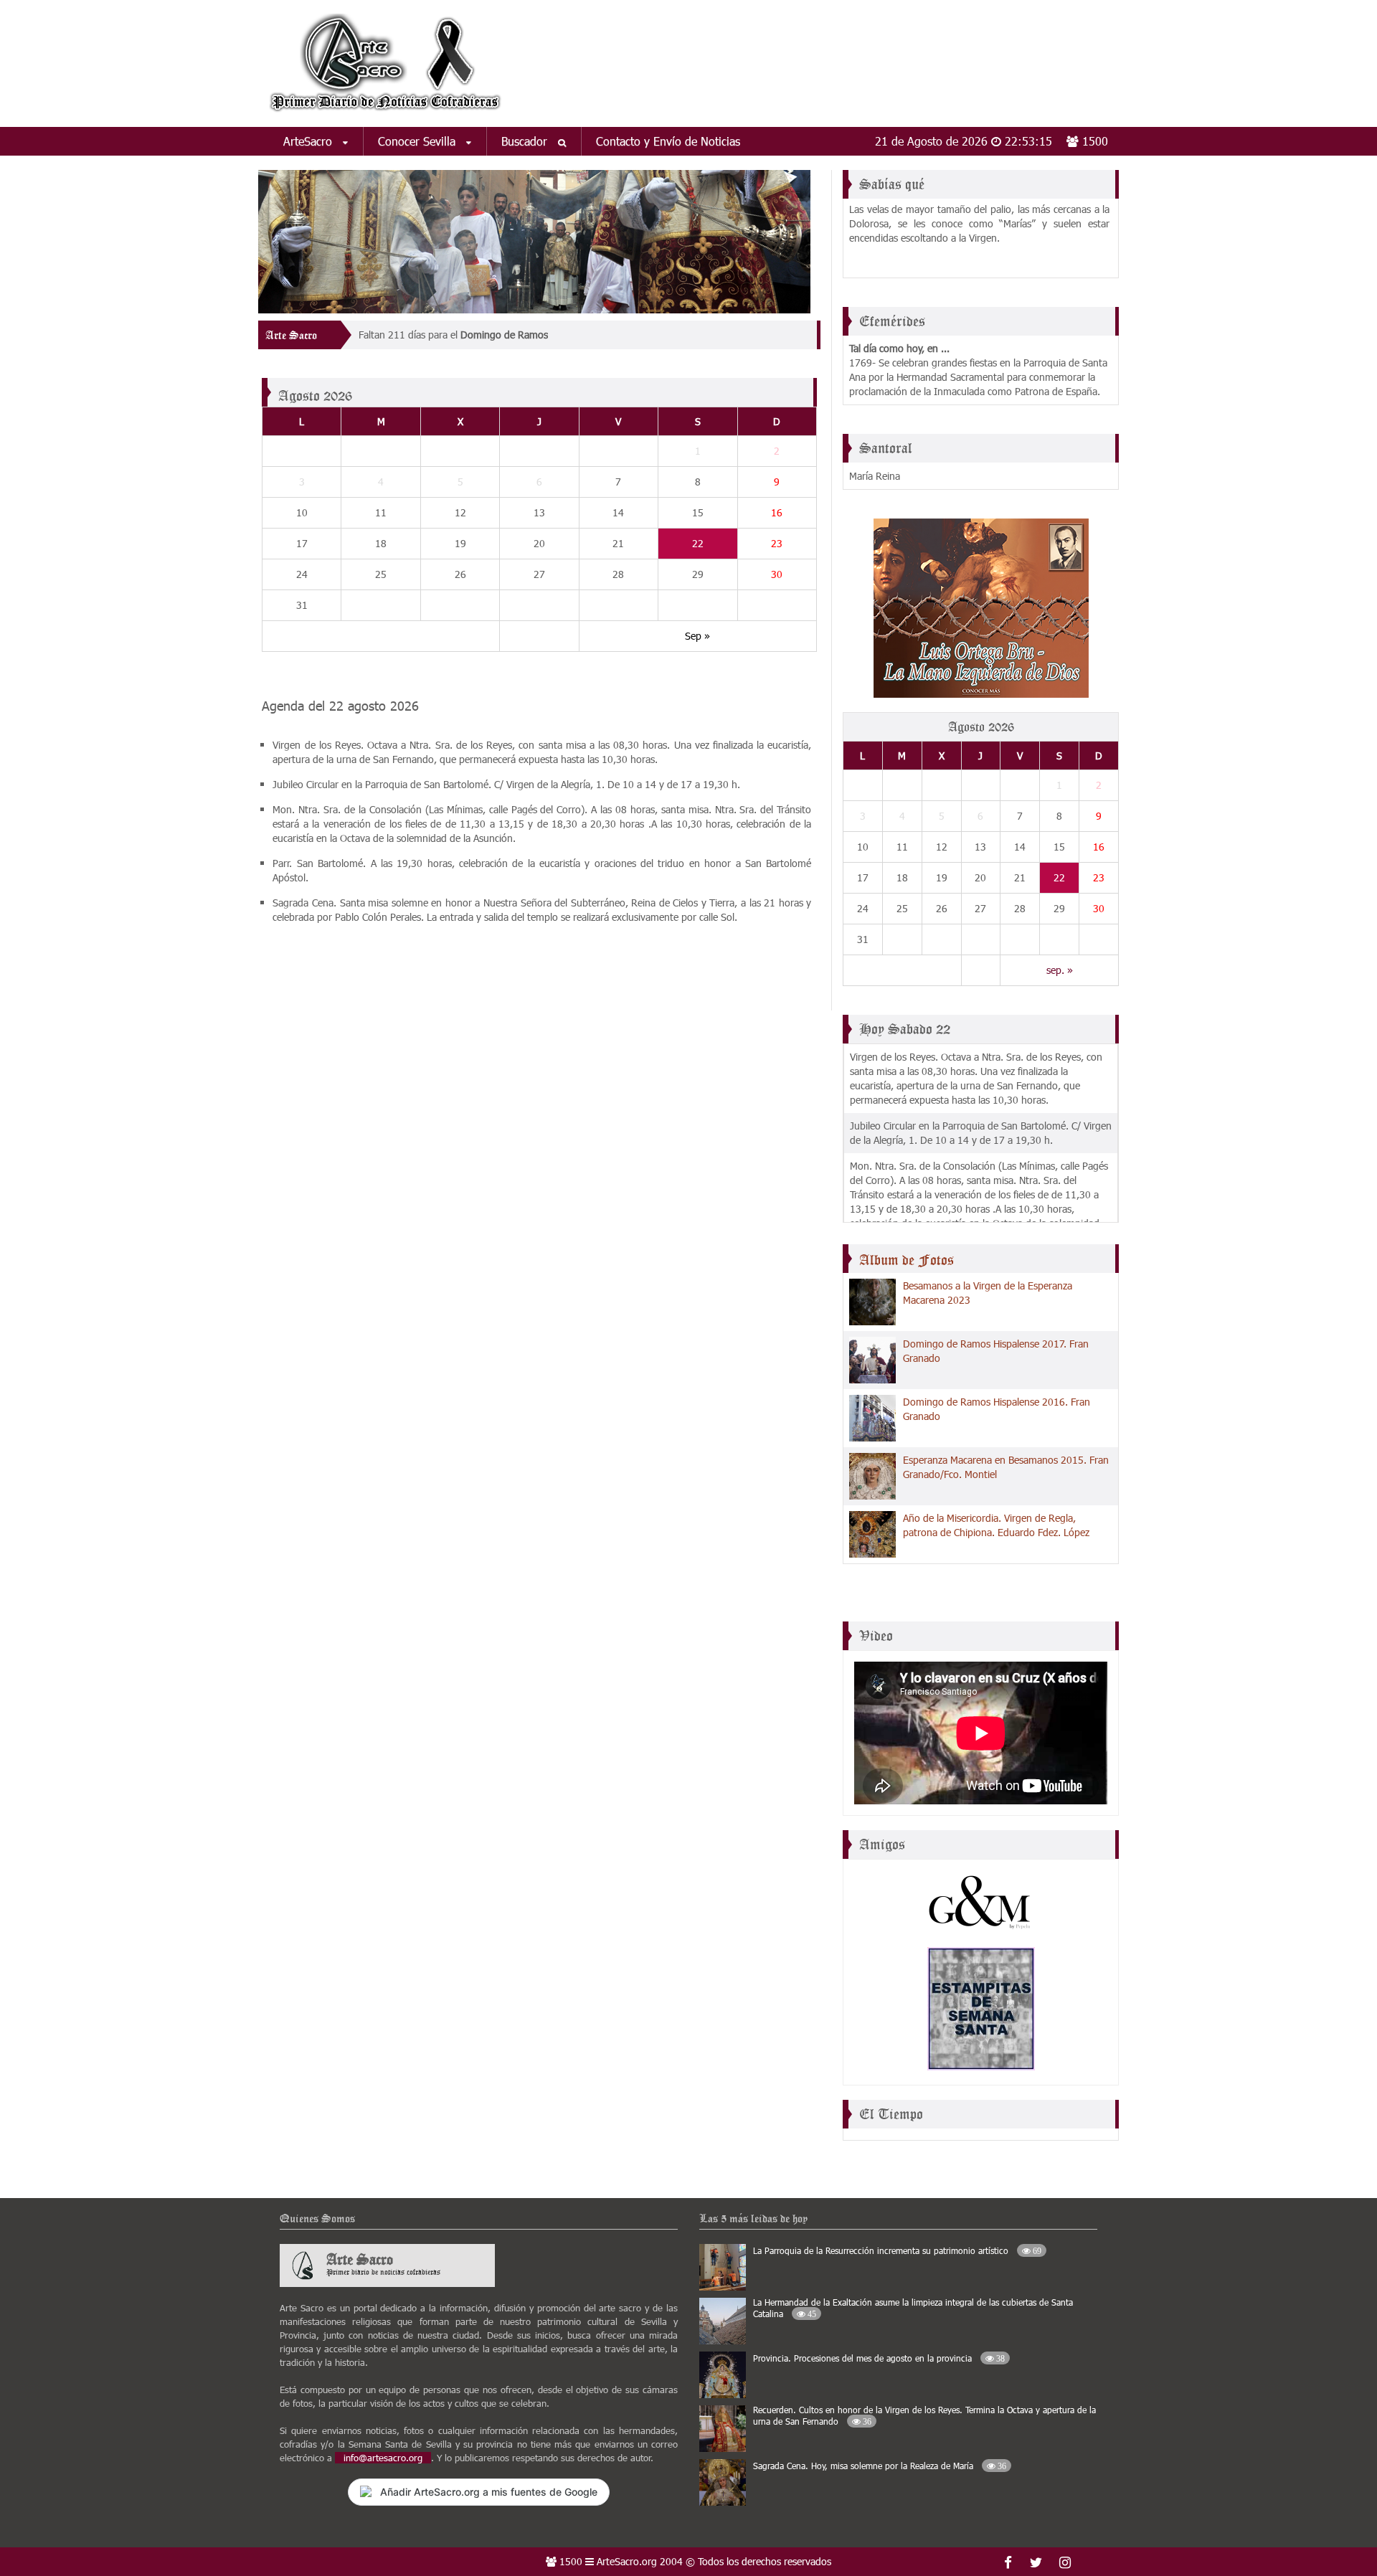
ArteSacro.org (627, 2561)
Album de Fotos (907, 1260)
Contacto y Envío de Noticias (668, 141)
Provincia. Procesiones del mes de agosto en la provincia (879, 2358)
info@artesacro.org (383, 2458)
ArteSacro (309, 141)
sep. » (1060, 970)
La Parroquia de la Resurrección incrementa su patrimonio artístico (897, 2250)
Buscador (526, 141)
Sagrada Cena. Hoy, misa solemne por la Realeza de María (880, 2466)
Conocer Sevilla (418, 141)
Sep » (697, 636)
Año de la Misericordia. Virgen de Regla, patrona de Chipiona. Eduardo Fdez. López (996, 1525)
